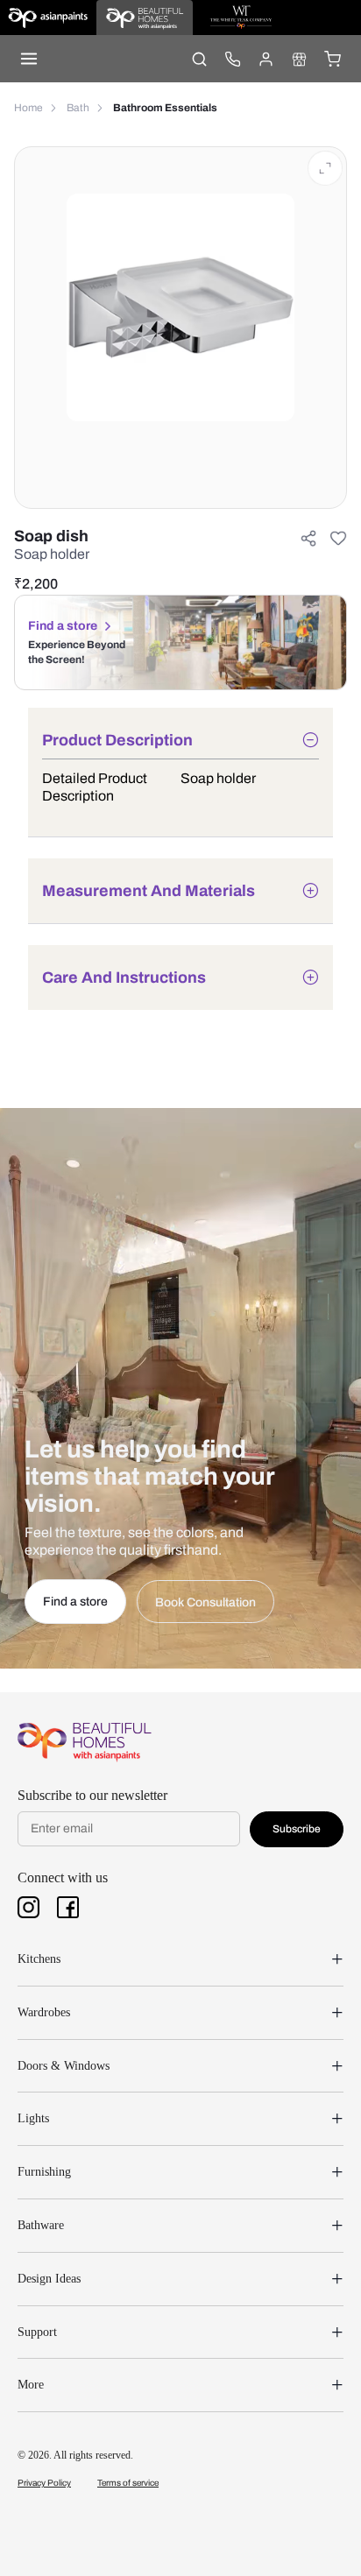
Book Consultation (205, 1602)
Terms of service (128, 2483)
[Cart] (332, 59)
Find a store (63, 626)
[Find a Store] (299, 59)
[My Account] (265, 59)
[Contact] (232, 59)
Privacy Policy (44, 2483)
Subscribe (297, 1829)
